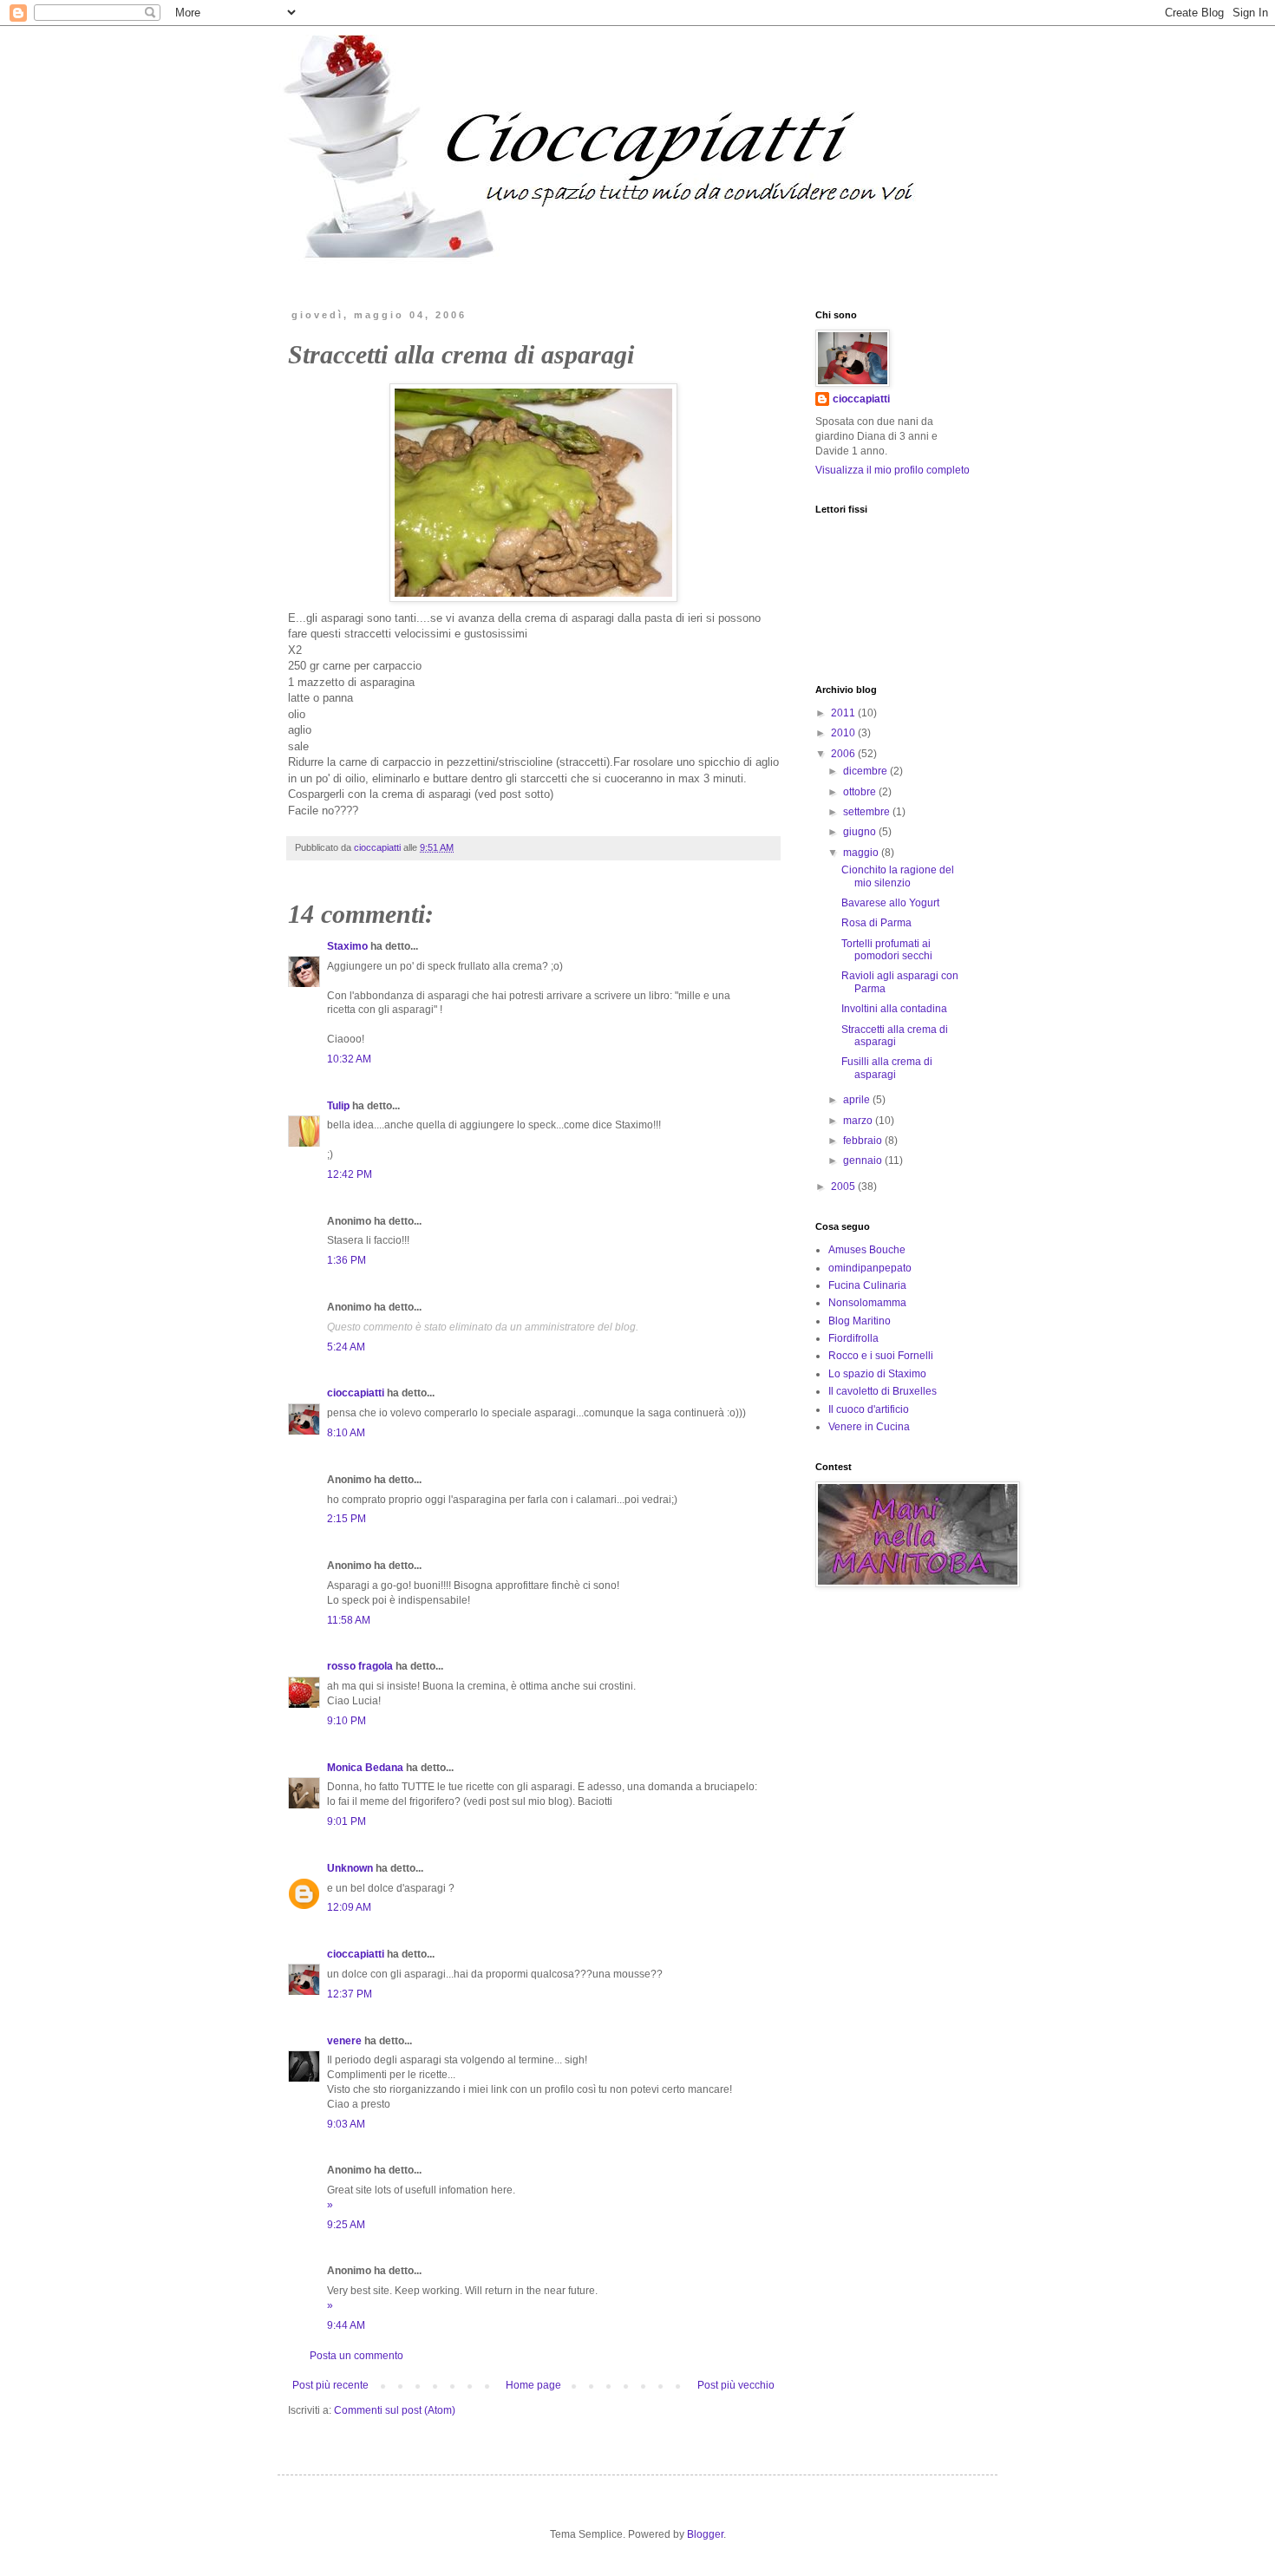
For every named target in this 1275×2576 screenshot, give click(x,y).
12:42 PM (350, 1174)
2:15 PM (347, 1519)
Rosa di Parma (876, 923)
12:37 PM (350, 1994)
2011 (844, 713)
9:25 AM (346, 2225)
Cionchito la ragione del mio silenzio (898, 876)
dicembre (866, 771)
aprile (858, 1100)
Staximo (347, 946)
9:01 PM (347, 1821)
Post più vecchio (736, 2385)
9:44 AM (346, 2325)
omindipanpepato (870, 1268)
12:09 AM (349, 1907)
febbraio (864, 1141)
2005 (844, 1187)
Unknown (350, 1868)
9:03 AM (346, 2124)
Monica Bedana (365, 1768)
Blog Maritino (860, 1321)
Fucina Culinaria (867, 1285)
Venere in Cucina (869, 1427)
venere (344, 2041)
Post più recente (330, 2385)
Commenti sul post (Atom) (395, 2410)
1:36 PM (347, 1260)
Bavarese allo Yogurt (890, 903)
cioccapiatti (356, 1393)
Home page (533, 2385)
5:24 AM (346, 1347)
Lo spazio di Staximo (877, 1374)
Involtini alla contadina (894, 1009)
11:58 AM (349, 1620)
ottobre (861, 792)
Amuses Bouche (867, 1250)
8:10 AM (346, 1433)
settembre (868, 812)
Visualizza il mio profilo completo (892, 470)
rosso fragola (360, 1666)
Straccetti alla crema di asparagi (895, 1036)
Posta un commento (356, 2356)
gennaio (864, 1161)
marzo (859, 1121)
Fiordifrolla (853, 1338)
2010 (844, 733)
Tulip (338, 1106)
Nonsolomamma (867, 1303)
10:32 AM (349, 1059)
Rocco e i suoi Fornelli (881, 1356)
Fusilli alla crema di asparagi (887, 1068)
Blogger (705, 2534)
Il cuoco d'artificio (869, 1409)
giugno (861, 832)
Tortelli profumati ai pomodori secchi (887, 950)
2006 (844, 754)
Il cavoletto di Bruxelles (883, 1391)
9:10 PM (347, 1721)
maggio (862, 853)
